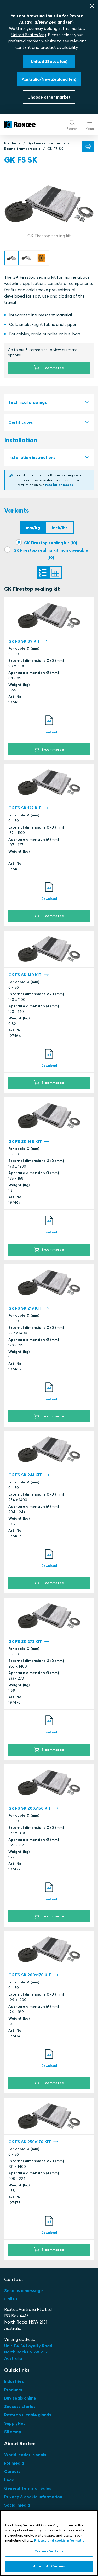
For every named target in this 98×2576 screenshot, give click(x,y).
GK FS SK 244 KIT (25, 1475)
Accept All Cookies (49, 2566)
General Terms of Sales (28, 2488)
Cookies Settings (49, 2551)
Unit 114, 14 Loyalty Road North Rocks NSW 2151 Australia (29, 2352)
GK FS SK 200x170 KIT (30, 1975)
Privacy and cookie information (60, 2540)
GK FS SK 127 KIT (25, 808)
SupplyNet (15, 2423)
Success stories (20, 2406)
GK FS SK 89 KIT (24, 641)
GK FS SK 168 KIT (25, 1141)
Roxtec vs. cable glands (28, 2415)
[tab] (49, 402)
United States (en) (29, 35)
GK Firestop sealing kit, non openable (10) (51, 554)
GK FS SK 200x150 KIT (30, 1808)
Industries (14, 2381)
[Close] (92, 6)
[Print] (88, 146)
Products (12, 143)
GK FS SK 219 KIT (25, 1308)
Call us (11, 2299)
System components (46, 143)
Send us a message (24, 2290)
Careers (12, 2471)
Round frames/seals (22, 149)
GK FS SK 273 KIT (25, 1641)
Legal (10, 2480)
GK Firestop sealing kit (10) (51, 543)
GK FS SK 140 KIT (25, 975)
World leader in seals (25, 2455)
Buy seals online (20, 2398)
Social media (17, 2505)
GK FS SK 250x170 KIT (30, 2142)
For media (14, 2463)
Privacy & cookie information (33, 2497)
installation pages (59, 485)
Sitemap (13, 2432)
